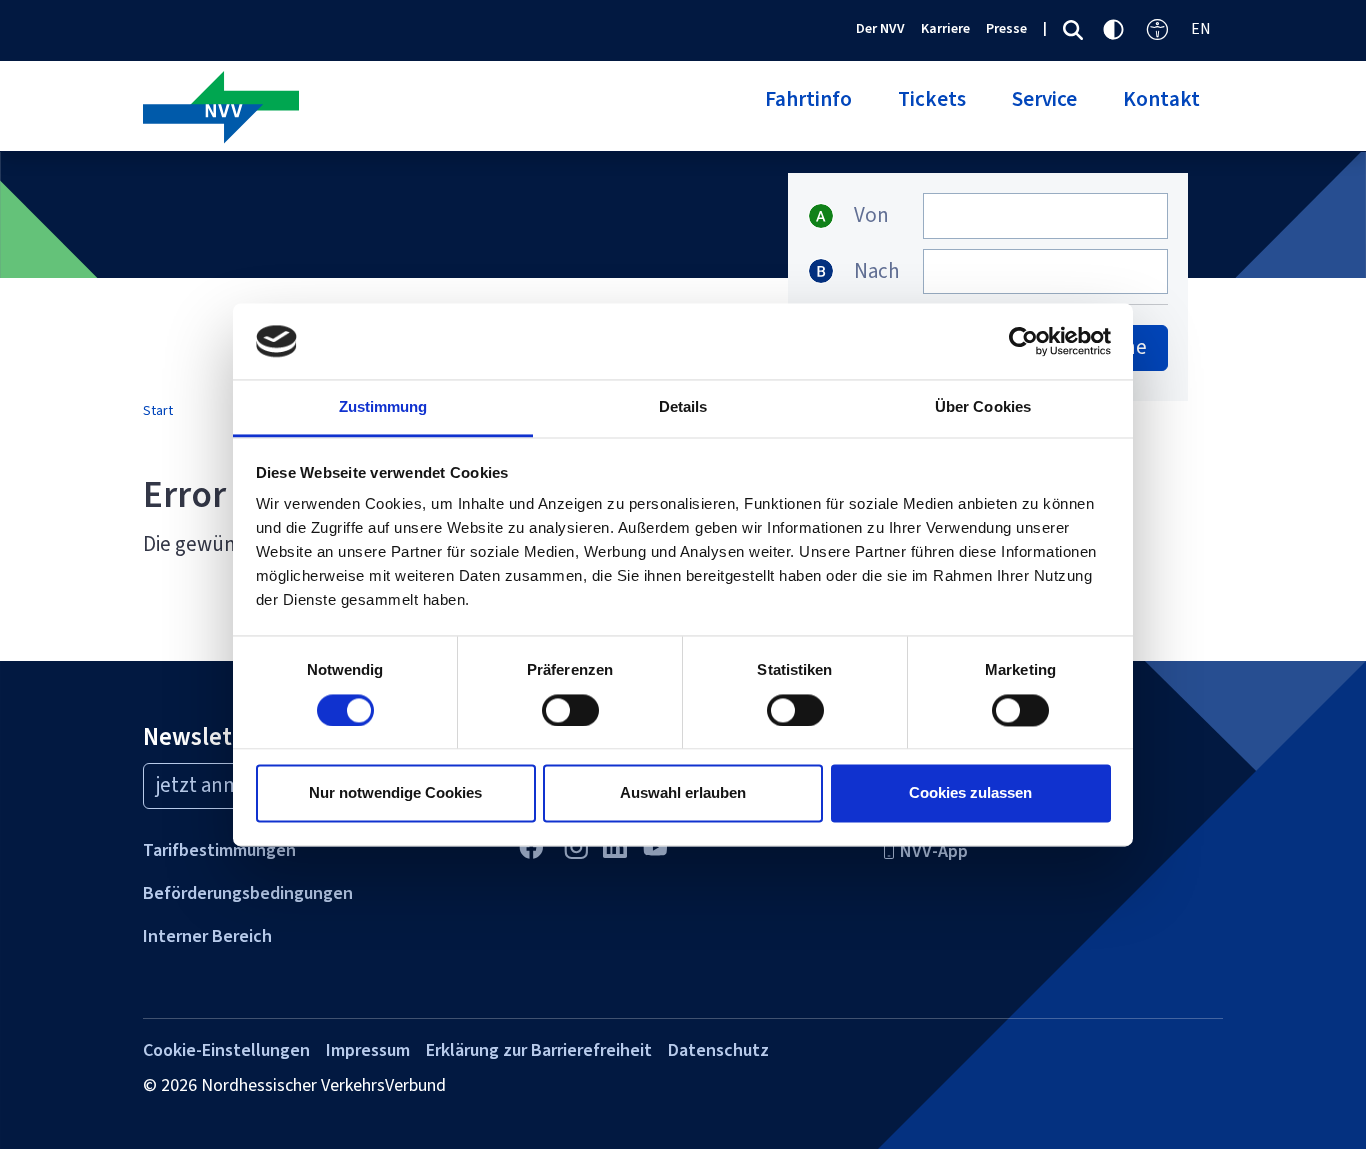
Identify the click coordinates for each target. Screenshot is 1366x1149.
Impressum (368, 1050)
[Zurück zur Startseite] (405, 109)
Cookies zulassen (970, 793)
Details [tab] (683, 407)
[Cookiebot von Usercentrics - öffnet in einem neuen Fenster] (1023, 341)
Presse (1006, 28)
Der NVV (880, 28)
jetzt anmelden (224, 785)
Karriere (945, 28)
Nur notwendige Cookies (395, 793)
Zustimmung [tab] (383, 407)
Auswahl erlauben (683, 793)
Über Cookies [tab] (983, 407)
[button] (808, 111)
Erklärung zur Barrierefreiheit (539, 1050)
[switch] (570, 710)
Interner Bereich (207, 936)
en (1201, 28)
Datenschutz (718, 1050)
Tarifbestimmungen (219, 850)
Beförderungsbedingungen (248, 893)
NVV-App (934, 851)
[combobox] (1045, 216)
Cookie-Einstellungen (226, 1050)
